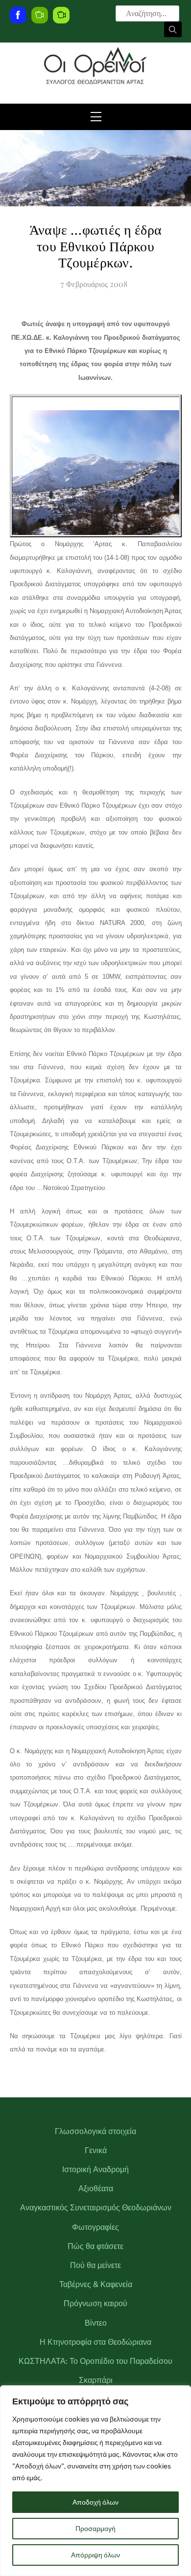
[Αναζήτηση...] (173, 29)
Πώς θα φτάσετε (95, 2246)
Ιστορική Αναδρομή (95, 2169)
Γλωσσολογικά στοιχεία (95, 2131)
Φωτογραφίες (95, 2227)
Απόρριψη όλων (95, 2555)
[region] (95, 2481)
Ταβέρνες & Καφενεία (96, 2284)
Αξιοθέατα (96, 2189)
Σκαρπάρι (96, 2380)
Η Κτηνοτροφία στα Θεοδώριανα (95, 2342)
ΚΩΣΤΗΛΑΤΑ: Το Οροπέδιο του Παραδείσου (95, 2361)
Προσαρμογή (95, 2529)
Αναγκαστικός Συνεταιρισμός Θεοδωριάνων (96, 2208)
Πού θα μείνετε (95, 2265)
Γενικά (96, 2150)
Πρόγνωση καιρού (95, 2303)
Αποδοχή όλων (95, 2502)
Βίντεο (96, 2323)
